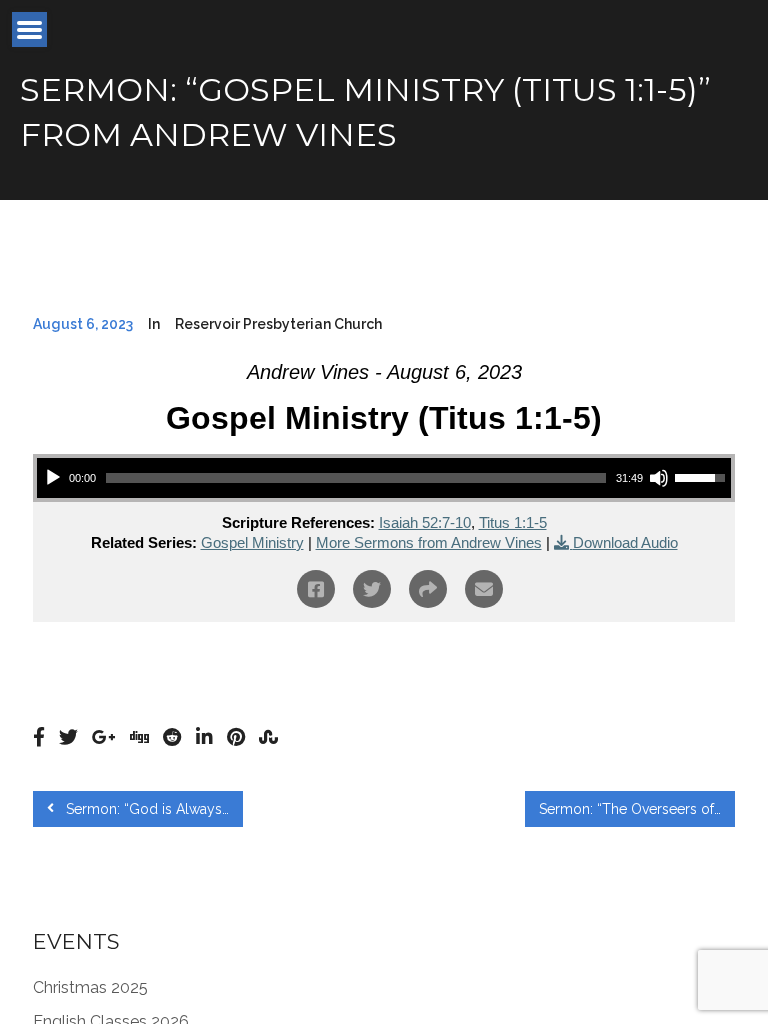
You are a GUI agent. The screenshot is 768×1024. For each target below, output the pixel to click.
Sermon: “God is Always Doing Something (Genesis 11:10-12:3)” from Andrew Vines (152, 809)
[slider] (356, 478)
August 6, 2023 (83, 324)
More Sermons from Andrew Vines (429, 542)
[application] (384, 478)
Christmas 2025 (90, 987)
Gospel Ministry (252, 542)
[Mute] (659, 478)
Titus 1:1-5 (513, 522)
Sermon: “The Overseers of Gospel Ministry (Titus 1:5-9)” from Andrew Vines (637, 809)
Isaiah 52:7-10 (425, 522)
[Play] (53, 478)
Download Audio (625, 542)
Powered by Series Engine (661, 677)
